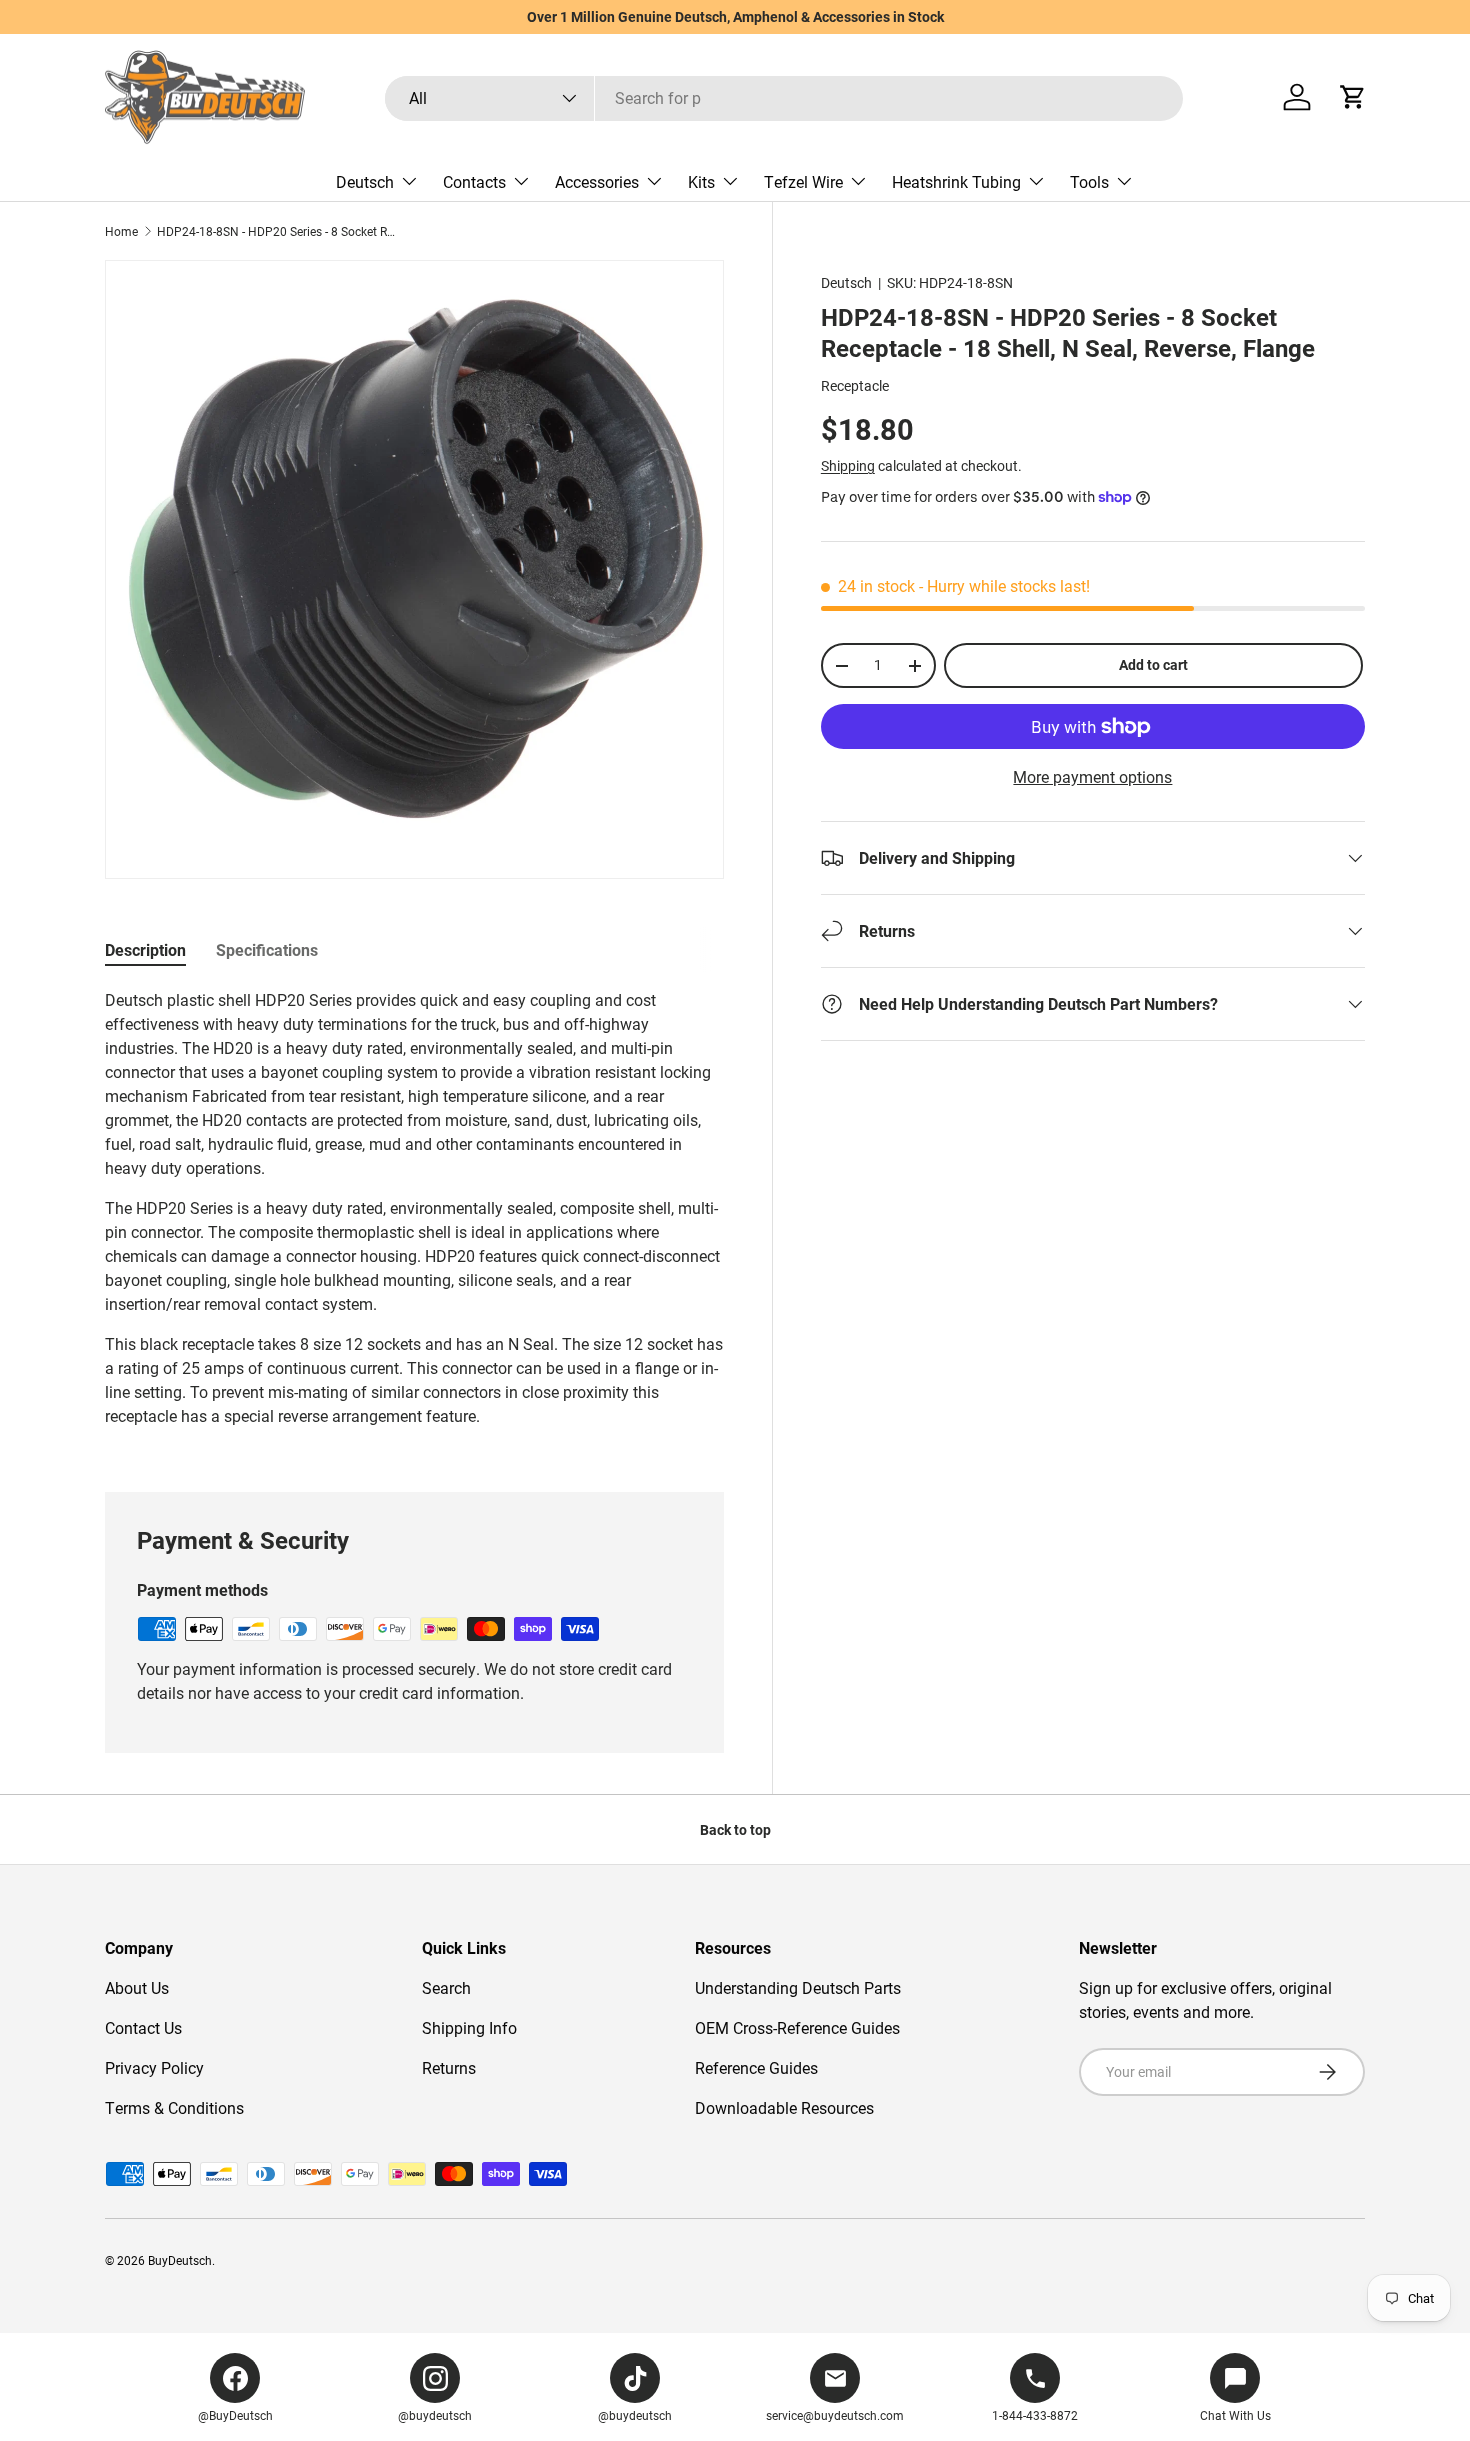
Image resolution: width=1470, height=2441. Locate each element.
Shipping (848, 465)
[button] (1353, 97)
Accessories (597, 181)
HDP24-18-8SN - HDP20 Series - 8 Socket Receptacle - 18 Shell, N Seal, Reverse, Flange (277, 231)
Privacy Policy (154, 2067)
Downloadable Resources (784, 2107)
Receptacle (855, 385)
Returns (449, 2067)
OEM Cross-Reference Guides (797, 2027)
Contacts (474, 181)
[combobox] (784, 97)
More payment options (1092, 776)
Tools (1089, 181)
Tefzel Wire (803, 181)
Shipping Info (469, 2027)
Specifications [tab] (267, 949)
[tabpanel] (414, 1216)
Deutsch (365, 181)
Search (446, 1987)
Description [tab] (145, 949)
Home (121, 231)
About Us (137, 1987)
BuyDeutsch (180, 2260)
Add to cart (1153, 664)
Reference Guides (756, 2067)
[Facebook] (235, 2378)
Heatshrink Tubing (956, 181)
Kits (701, 181)
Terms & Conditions (174, 2107)
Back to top (735, 1829)
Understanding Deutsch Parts (798, 1987)
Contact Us (143, 2027)
